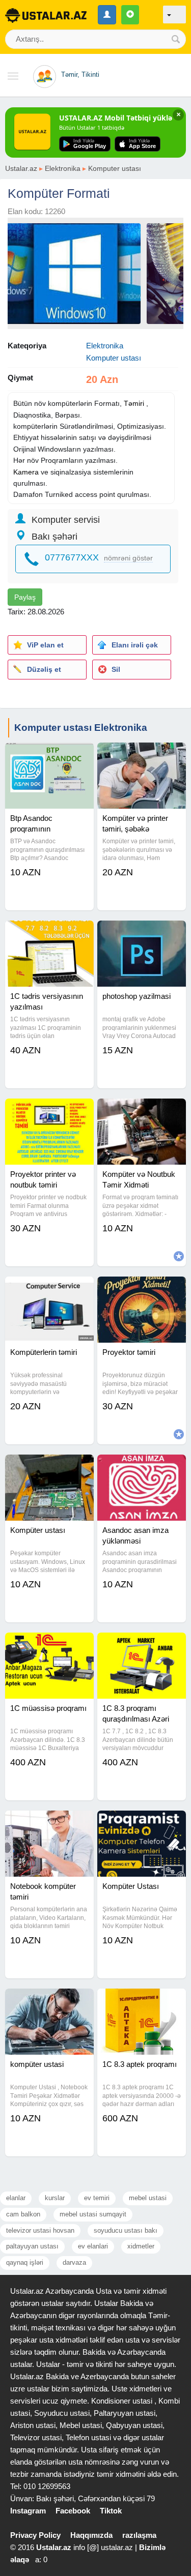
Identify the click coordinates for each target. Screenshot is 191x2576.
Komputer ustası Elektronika (81, 728)
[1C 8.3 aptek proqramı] (142, 2001)
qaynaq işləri (25, 2262)
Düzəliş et (44, 669)
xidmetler (141, 2246)
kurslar (55, 2198)
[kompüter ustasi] (49, 2001)
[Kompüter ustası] (49, 1467)
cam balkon (23, 2214)
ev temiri (97, 2198)
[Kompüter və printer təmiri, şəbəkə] (142, 755)
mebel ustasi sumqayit (93, 2214)
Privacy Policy (35, 2535)
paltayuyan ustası (32, 2246)
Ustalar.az (21, 168)
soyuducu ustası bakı (126, 2230)
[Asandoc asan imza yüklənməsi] (142, 1467)
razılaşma (139, 2535)
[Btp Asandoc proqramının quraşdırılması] (49, 755)
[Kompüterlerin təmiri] (49, 1289)
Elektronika (63, 168)
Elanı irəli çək (135, 645)
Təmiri (134, 403)
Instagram (28, 2511)
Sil (116, 669)
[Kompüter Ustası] (142, 1823)
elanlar (16, 2198)
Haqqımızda (91, 2535)
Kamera (26, 472)
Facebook (73, 2511)
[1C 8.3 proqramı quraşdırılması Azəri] (142, 1645)
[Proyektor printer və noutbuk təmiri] (49, 1111)
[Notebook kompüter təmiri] (49, 1823)
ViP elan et (45, 645)
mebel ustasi (148, 2198)
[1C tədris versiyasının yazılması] (49, 933)
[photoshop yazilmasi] (142, 933)
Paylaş (25, 597)
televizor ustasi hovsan (40, 2230)
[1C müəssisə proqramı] (49, 1645)
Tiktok (111, 2511)
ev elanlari (93, 2246)
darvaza (74, 2262)
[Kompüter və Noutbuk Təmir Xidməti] (142, 1111)
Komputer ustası (115, 168)
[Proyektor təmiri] (142, 1289)
